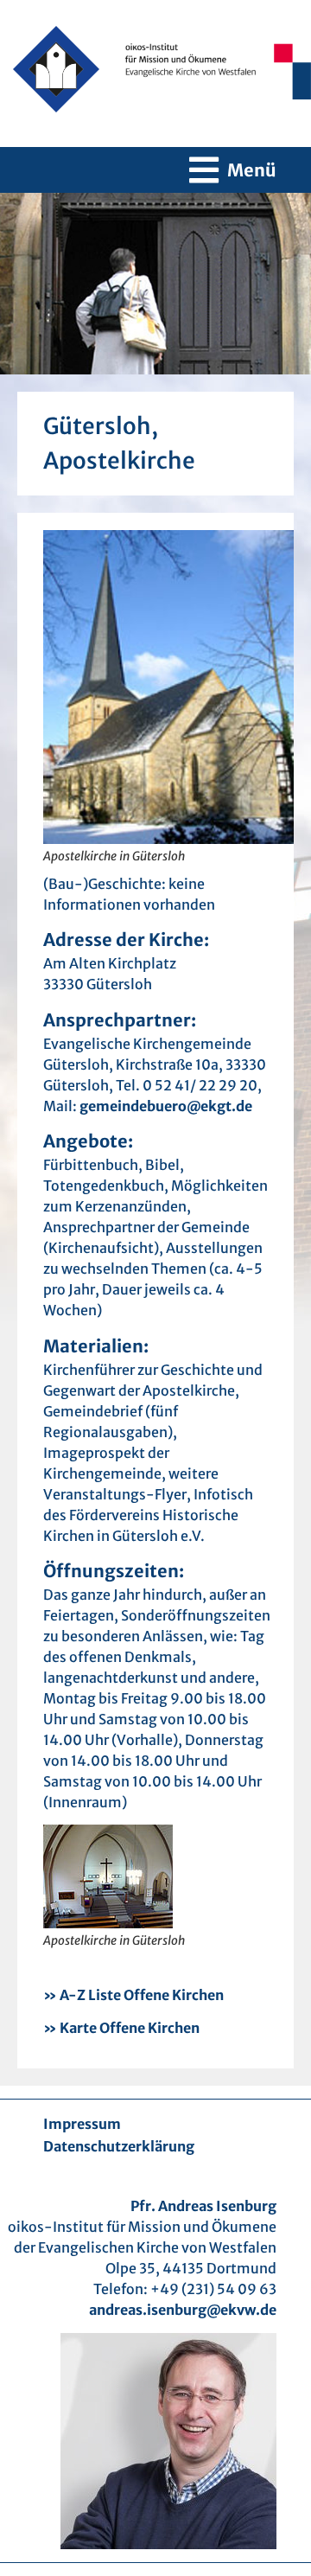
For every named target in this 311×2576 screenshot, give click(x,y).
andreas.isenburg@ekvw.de (183, 2310)
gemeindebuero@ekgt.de (166, 1106)
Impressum (82, 2124)
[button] (233, 170)
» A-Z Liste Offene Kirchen (133, 1995)
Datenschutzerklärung (119, 2146)
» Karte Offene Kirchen (121, 2028)
